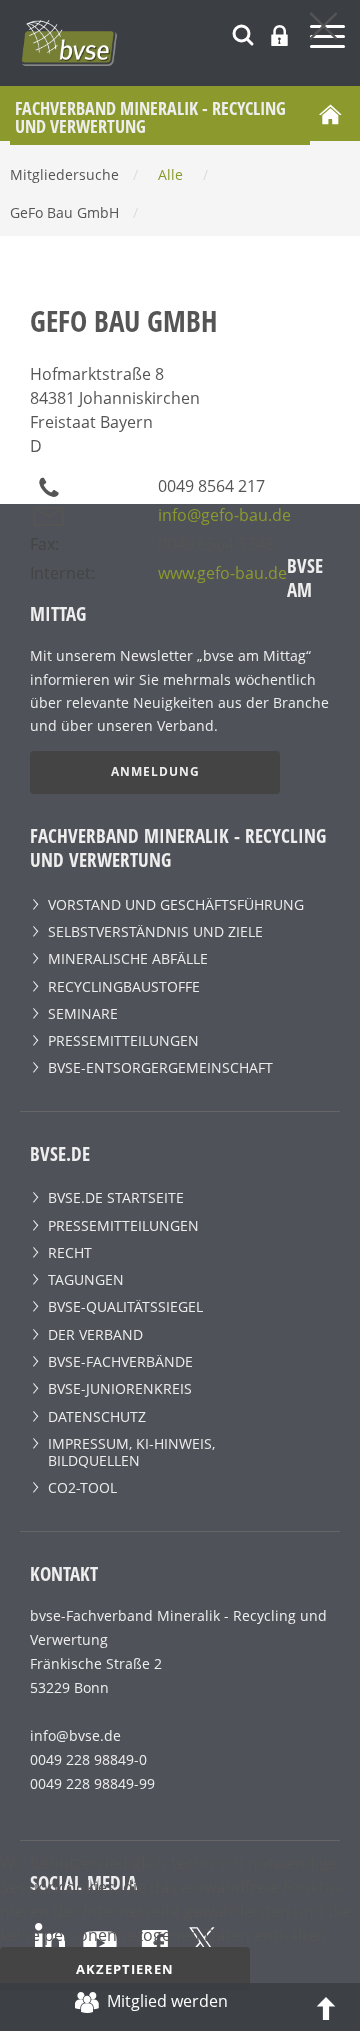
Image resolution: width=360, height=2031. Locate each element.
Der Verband (95, 1334)
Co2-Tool (82, 1487)
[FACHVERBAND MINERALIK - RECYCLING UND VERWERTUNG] (190, 43)
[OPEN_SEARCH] (243, 32)
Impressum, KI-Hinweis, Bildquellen (131, 1452)
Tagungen (86, 1279)
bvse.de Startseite (116, 1197)
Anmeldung (155, 771)
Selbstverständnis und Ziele (155, 931)
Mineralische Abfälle (128, 958)
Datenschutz (97, 1416)
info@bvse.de (75, 1735)
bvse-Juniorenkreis (120, 1388)
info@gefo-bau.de (224, 515)
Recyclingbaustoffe (124, 986)
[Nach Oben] (326, 2007)
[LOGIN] (279, 35)
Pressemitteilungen (123, 1040)
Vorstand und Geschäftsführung (176, 904)
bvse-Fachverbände (120, 1361)
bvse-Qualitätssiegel (125, 1306)
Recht (70, 1252)
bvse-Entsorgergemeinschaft (160, 1067)
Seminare (83, 1013)
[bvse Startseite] (330, 114)
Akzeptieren (125, 1969)
